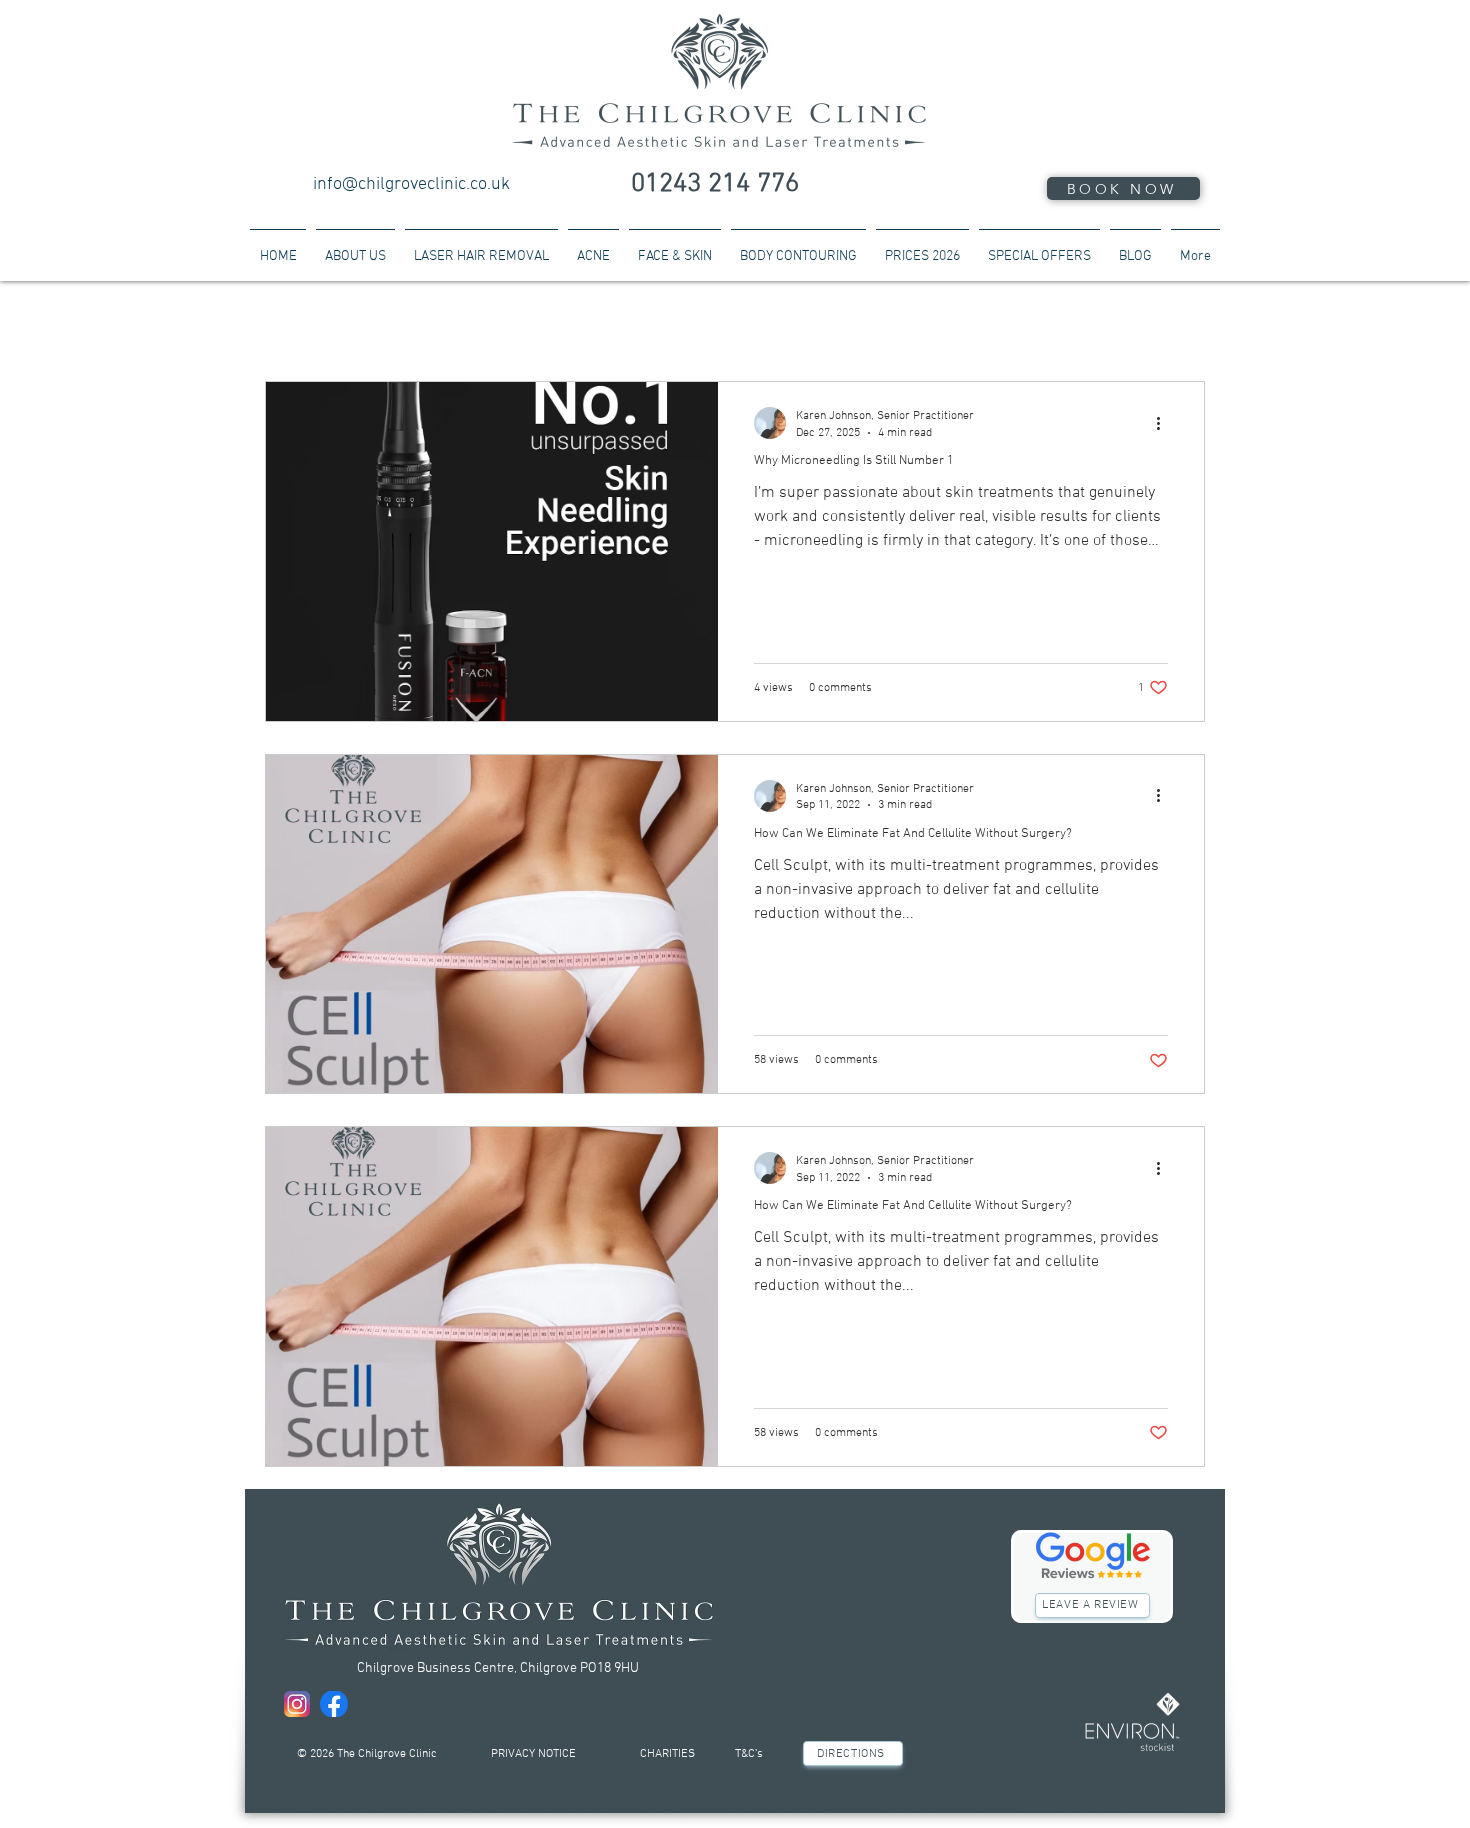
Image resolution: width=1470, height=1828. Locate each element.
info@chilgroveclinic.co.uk (411, 184)
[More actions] (1165, 423)
